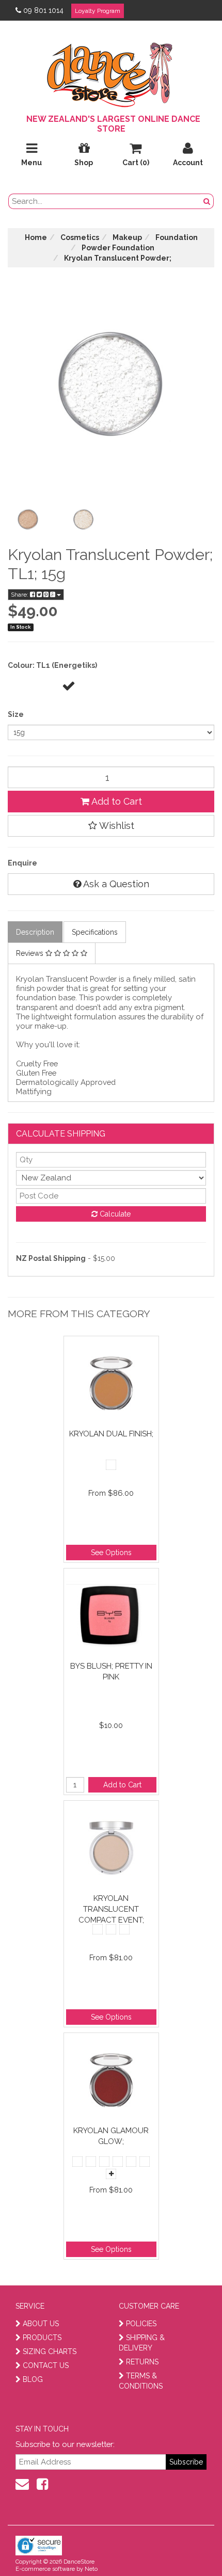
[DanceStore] (111, 72)
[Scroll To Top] (188, 2546)
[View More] (111, 2174)
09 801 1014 (43, 10)
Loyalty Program (98, 11)
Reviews (31, 953)
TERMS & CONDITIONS (141, 2381)
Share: (20, 595)
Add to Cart (116, 801)
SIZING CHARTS (50, 2351)
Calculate (114, 1214)
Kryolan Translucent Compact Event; (111, 1909)
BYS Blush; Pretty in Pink (111, 1671)
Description (35, 932)
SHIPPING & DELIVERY (142, 2343)
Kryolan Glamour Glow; (111, 2136)
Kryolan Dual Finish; (111, 1434)
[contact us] (22, 2484)
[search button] (207, 201)
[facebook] (42, 2484)
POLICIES (141, 2324)
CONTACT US (46, 2365)
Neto (91, 2569)
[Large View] (28, 520)
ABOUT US (41, 2324)
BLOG (33, 2379)
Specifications (95, 932)
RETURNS (142, 2362)
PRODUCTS (42, 2338)
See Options (111, 1553)
